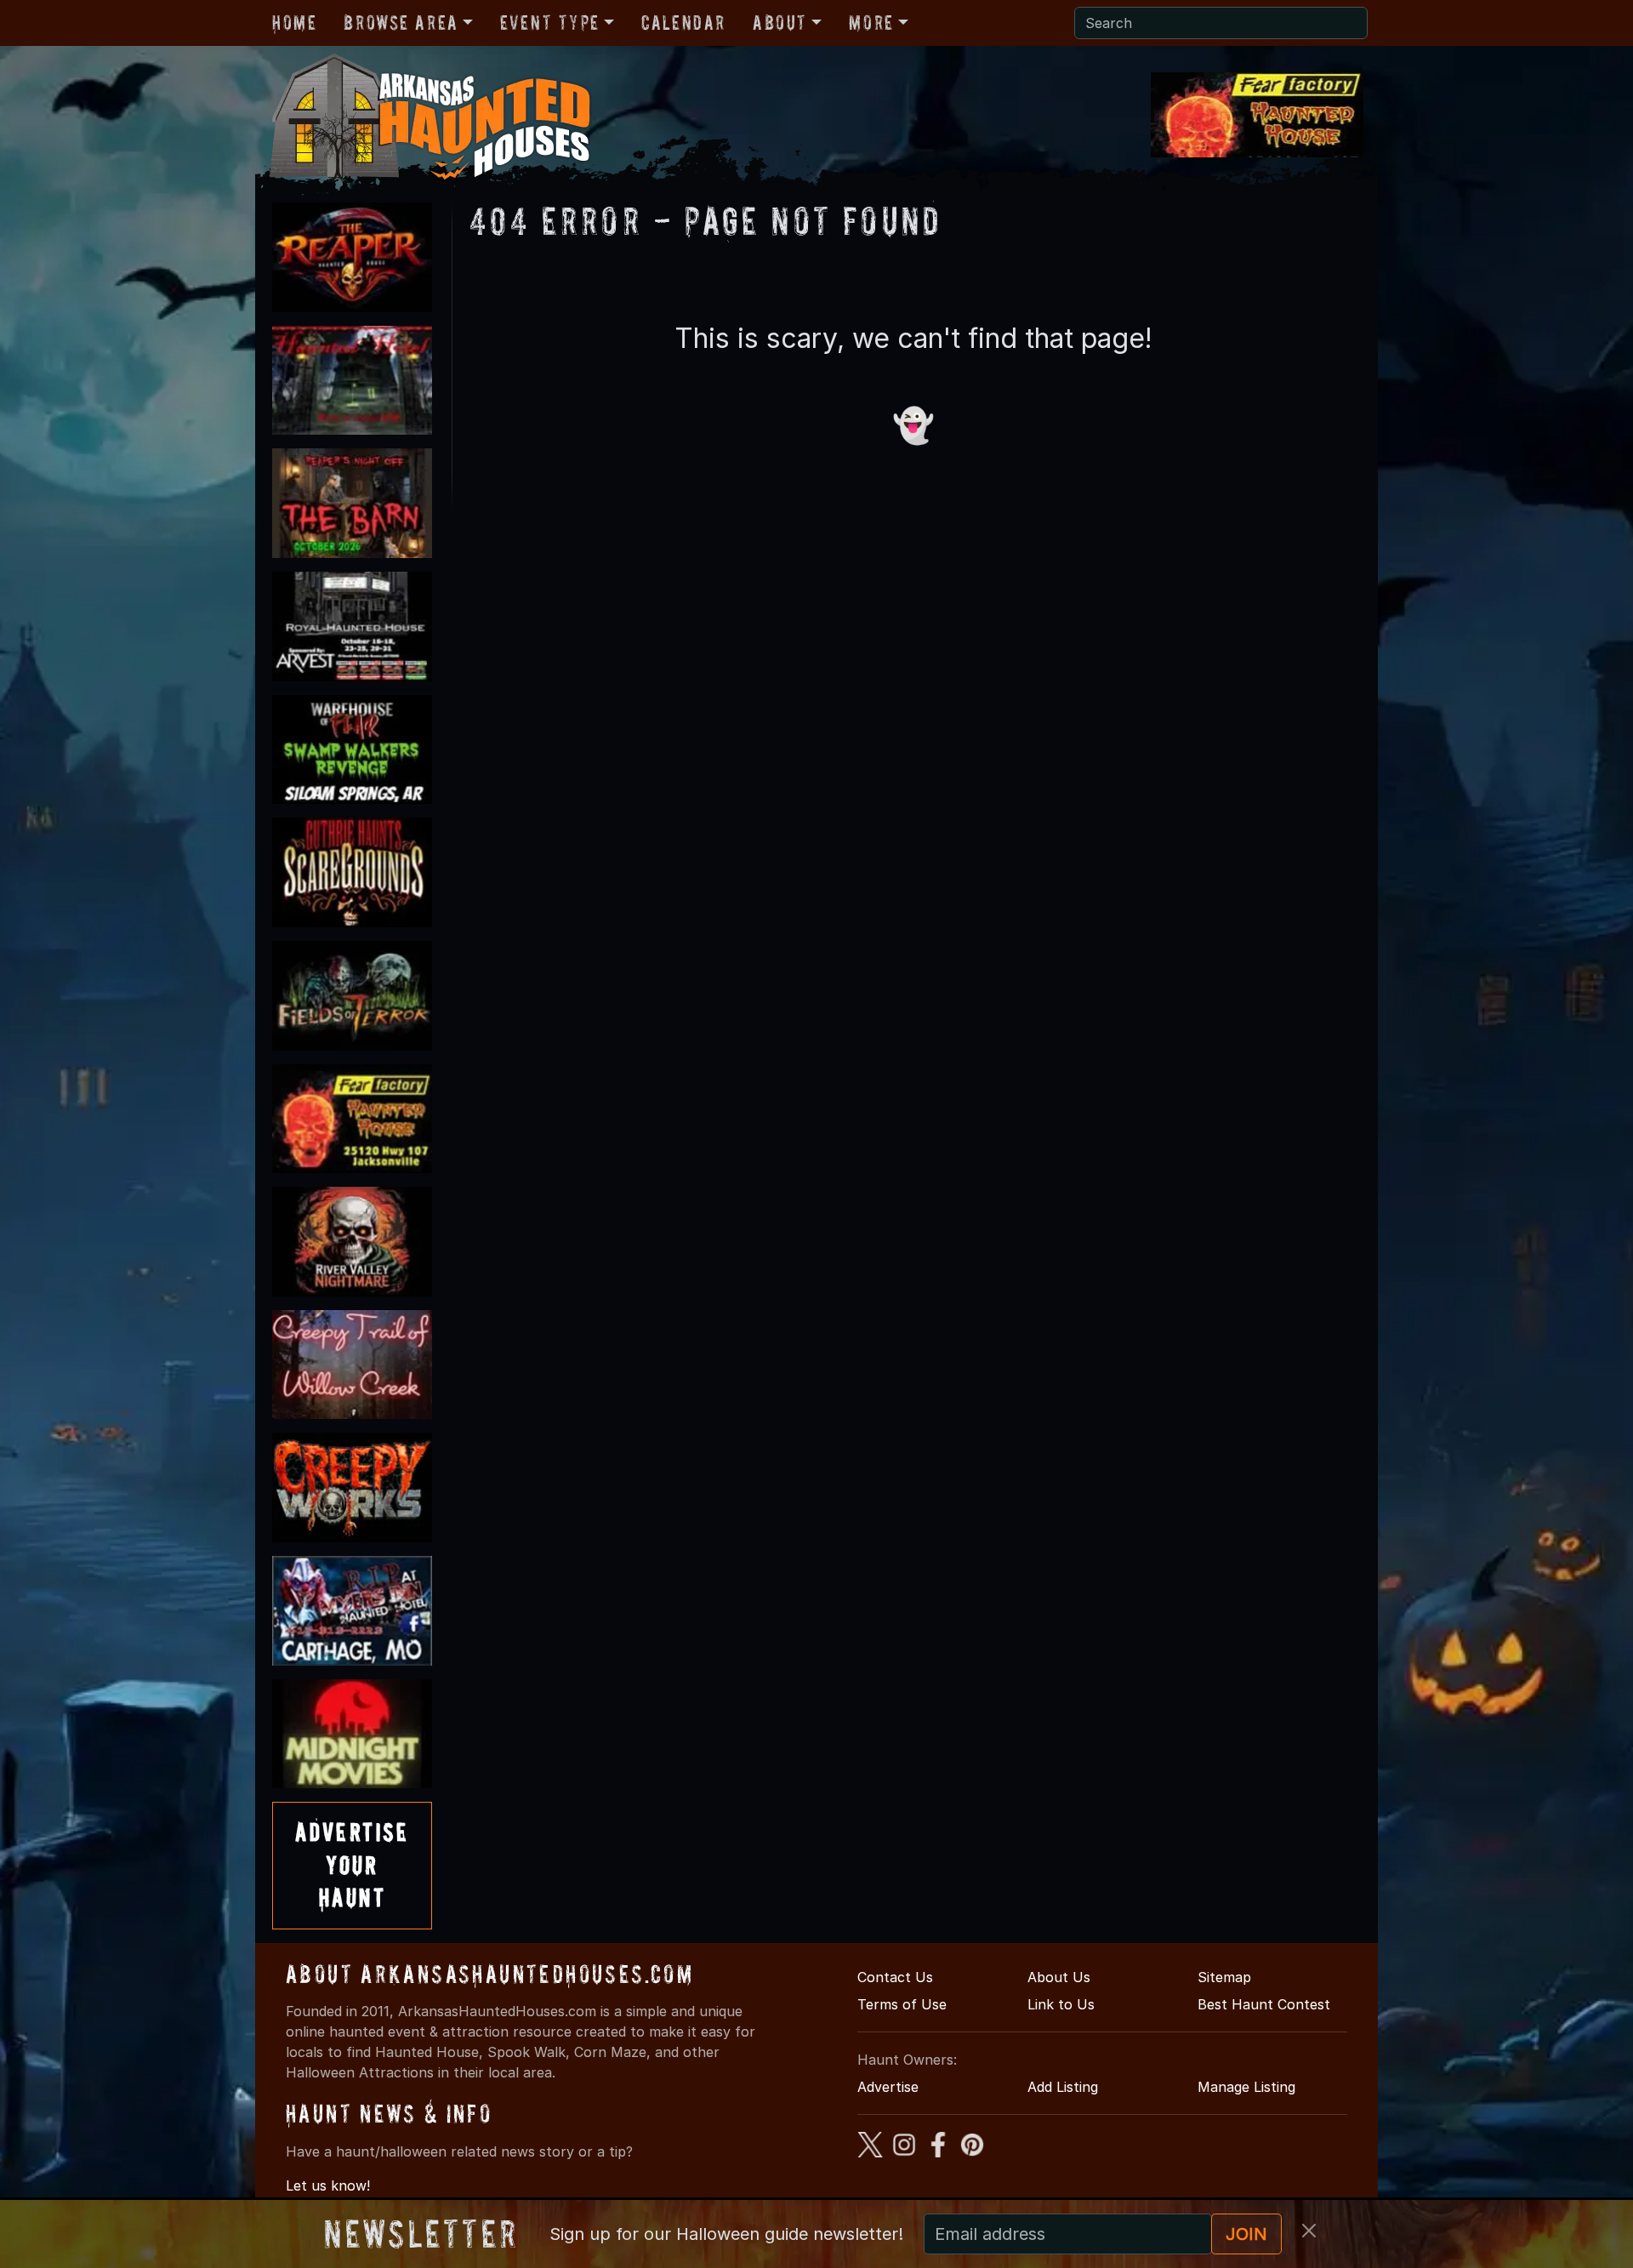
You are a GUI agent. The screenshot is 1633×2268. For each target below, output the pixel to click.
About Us (1059, 1977)
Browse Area (401, 23)
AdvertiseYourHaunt (352, 1865)
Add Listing (1063, 2087)
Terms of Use (902, 2004)
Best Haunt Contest (1264, 2004)
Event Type (550, 23)
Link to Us (1061, 2004)
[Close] (1309, 2231)
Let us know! (328, 2185)
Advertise (888, 2087)
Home (294, 23)
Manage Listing (1246, 2087)
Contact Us (895, 1977)
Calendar (683, 23)
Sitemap (1224, 1977)
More (871, 23)
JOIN (1246, 2234)
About (780, 23)
